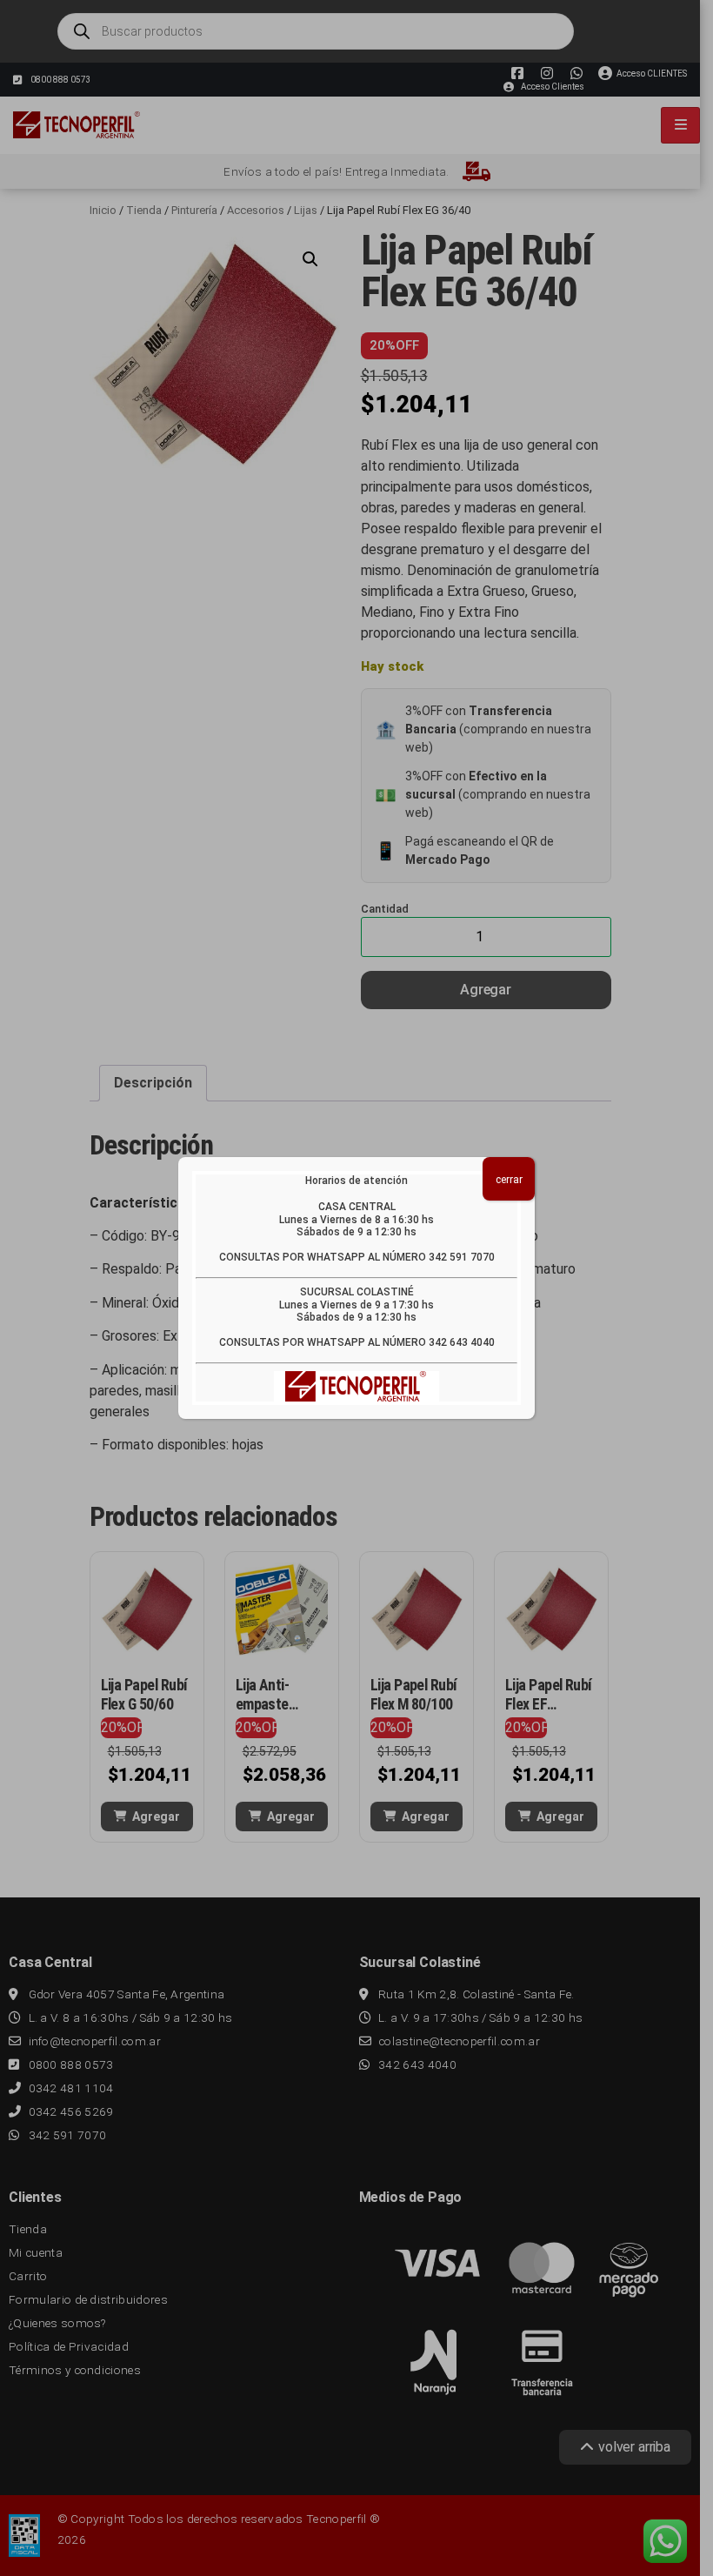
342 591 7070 (462, 1257)
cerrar (509, 1180)
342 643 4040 (462, 1342)
